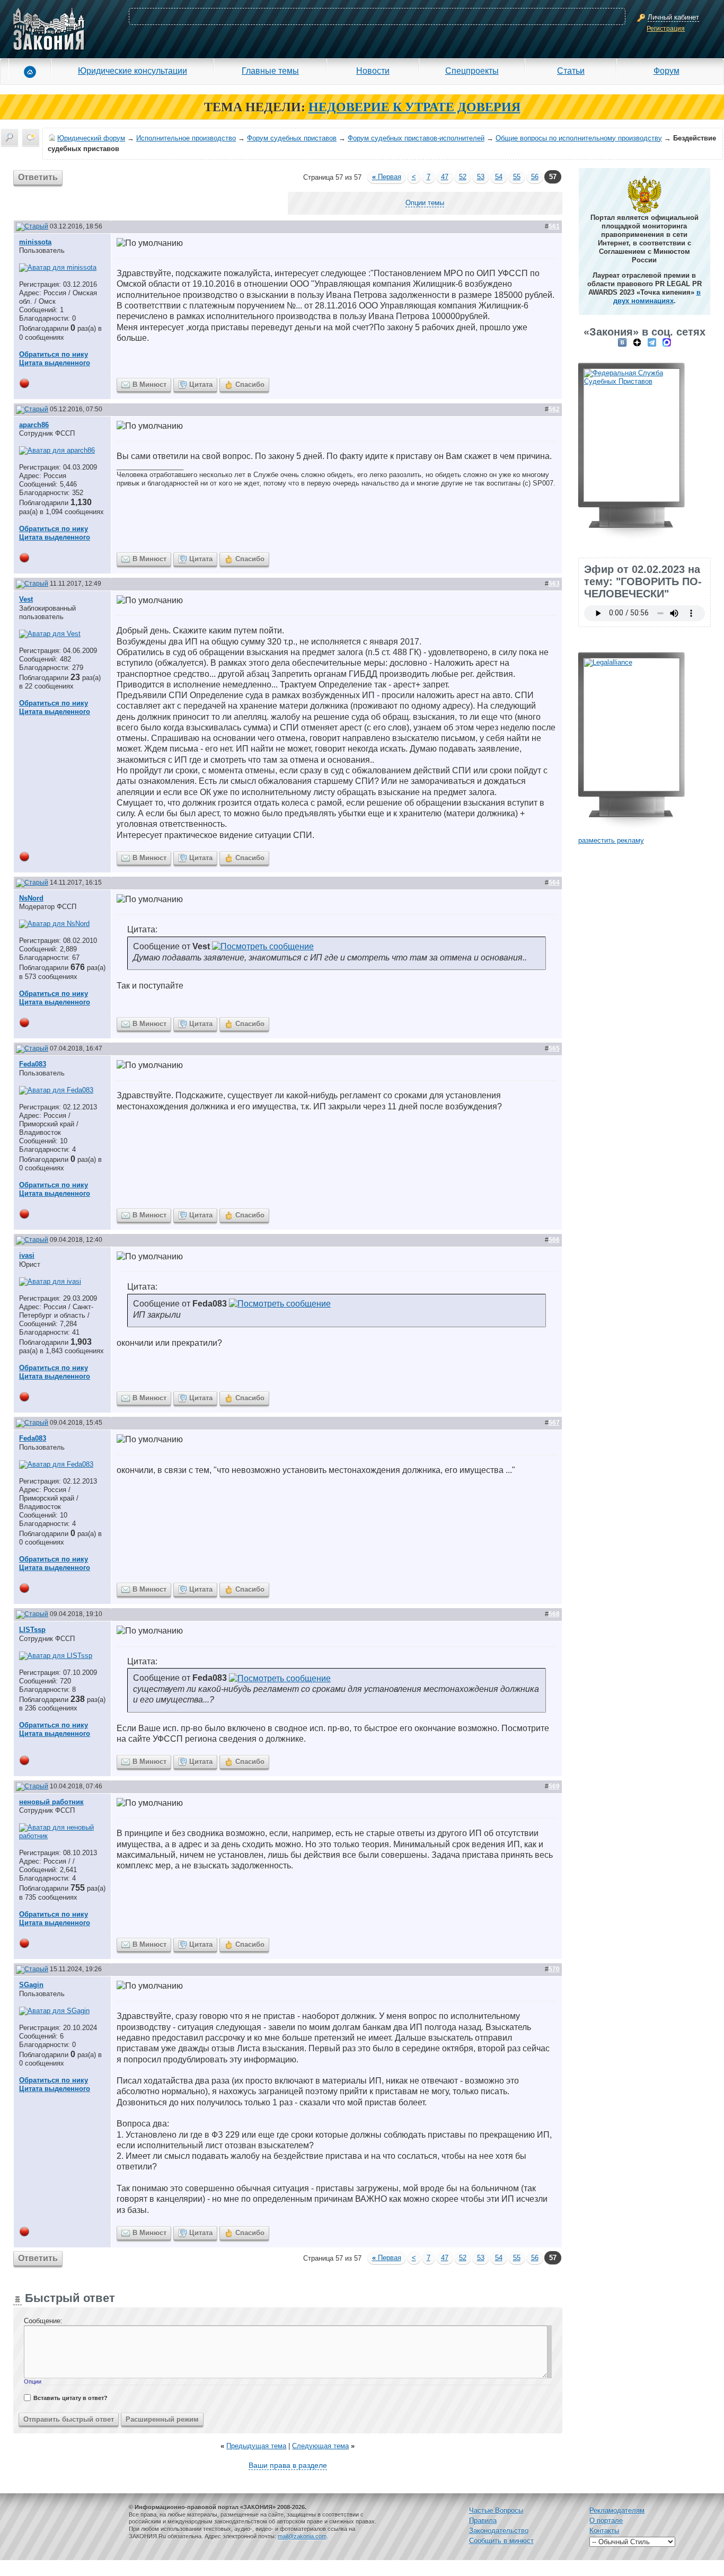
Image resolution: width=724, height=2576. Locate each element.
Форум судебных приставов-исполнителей (416, 138)
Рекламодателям (617, 2511)
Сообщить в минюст (501, 2541)
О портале (606, 2521)
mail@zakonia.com (302, 2536)
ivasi (27, 1255)
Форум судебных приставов (292, 138)
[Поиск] (10, 137)
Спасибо (250, 385)
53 (481, 177)
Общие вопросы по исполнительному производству (579, 138)
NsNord (31, 898)
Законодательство (499, 2531)
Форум (666, 70)
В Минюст (149, 385)
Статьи (571, 70)
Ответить (38, 177)
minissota (35, 242)
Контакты (604, 2531)
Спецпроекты (472, 70)
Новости (373, 70)
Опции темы (425, 203)
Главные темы (270, 70)
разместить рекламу (611, 840)
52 (463, 177)
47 (445, 177)
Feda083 (33, 1064)
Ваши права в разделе (288, 2465)
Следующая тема (320, 2446)
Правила (483, 2521)
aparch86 (34, 425)
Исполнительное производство (186, 138)
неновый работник (51, 1802)
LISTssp (32, 1630)
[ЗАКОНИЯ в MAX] (667, 342)
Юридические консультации (133, 70)
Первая (387, 177)
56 (535, 177)
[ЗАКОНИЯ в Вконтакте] (622, 342)
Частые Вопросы (496, 2511)
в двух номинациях (657, 297)
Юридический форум (91, 138)
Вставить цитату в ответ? (70, 2398)
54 (499, 177)
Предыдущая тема (256, 2446)
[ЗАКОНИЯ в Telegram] (652, 342)
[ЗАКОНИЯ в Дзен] (637, 342)
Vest (26, 599)
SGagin (31, 1985)
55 (517, 177)
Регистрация (666, 29)
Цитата (201, 385)
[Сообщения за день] (31, 137)
